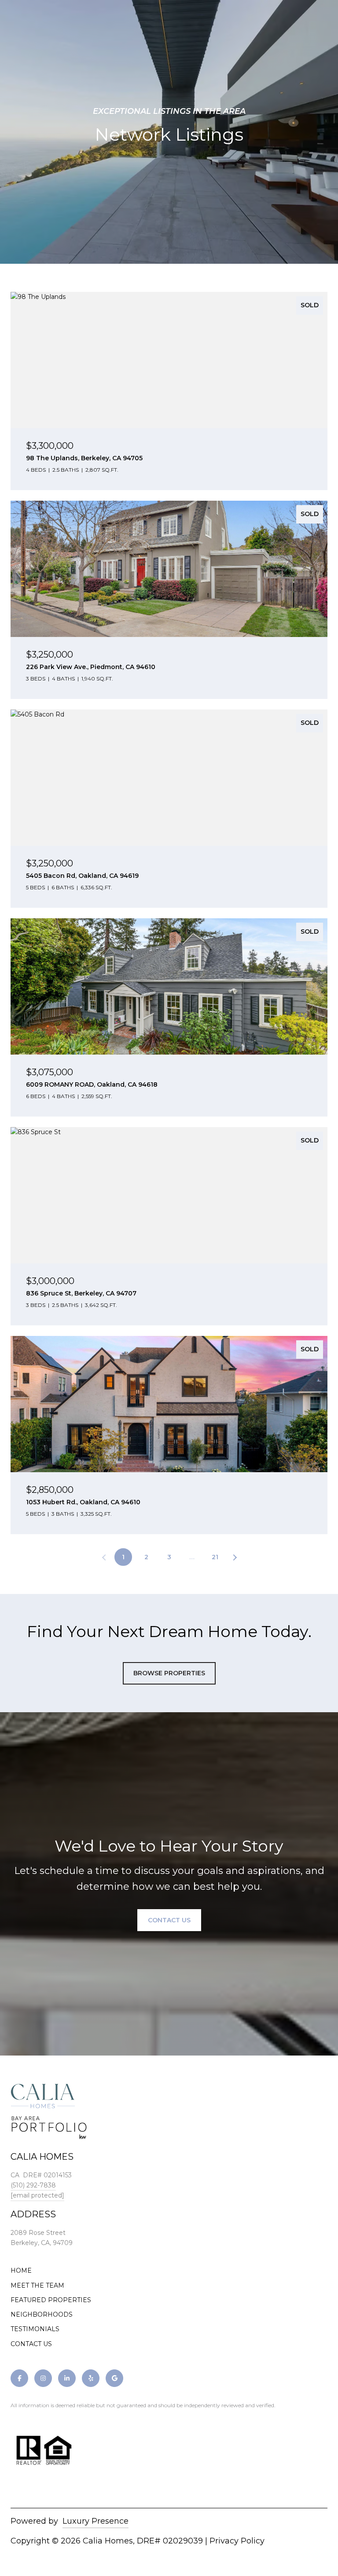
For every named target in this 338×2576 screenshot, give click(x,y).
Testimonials (35, 2329)
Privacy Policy (237, 2541)
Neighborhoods (42, 2314)
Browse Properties (169, 1673)
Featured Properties (51, 2300)
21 (215, 1557)
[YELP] (91, 2378)
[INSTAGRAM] (43, 2378)
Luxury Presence (96, 2521)
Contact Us (169, 1920)
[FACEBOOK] (19, 2378)
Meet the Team (37, 2285)
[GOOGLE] (114, 2378)
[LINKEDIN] (67, 2378)
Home (21, 2270)
